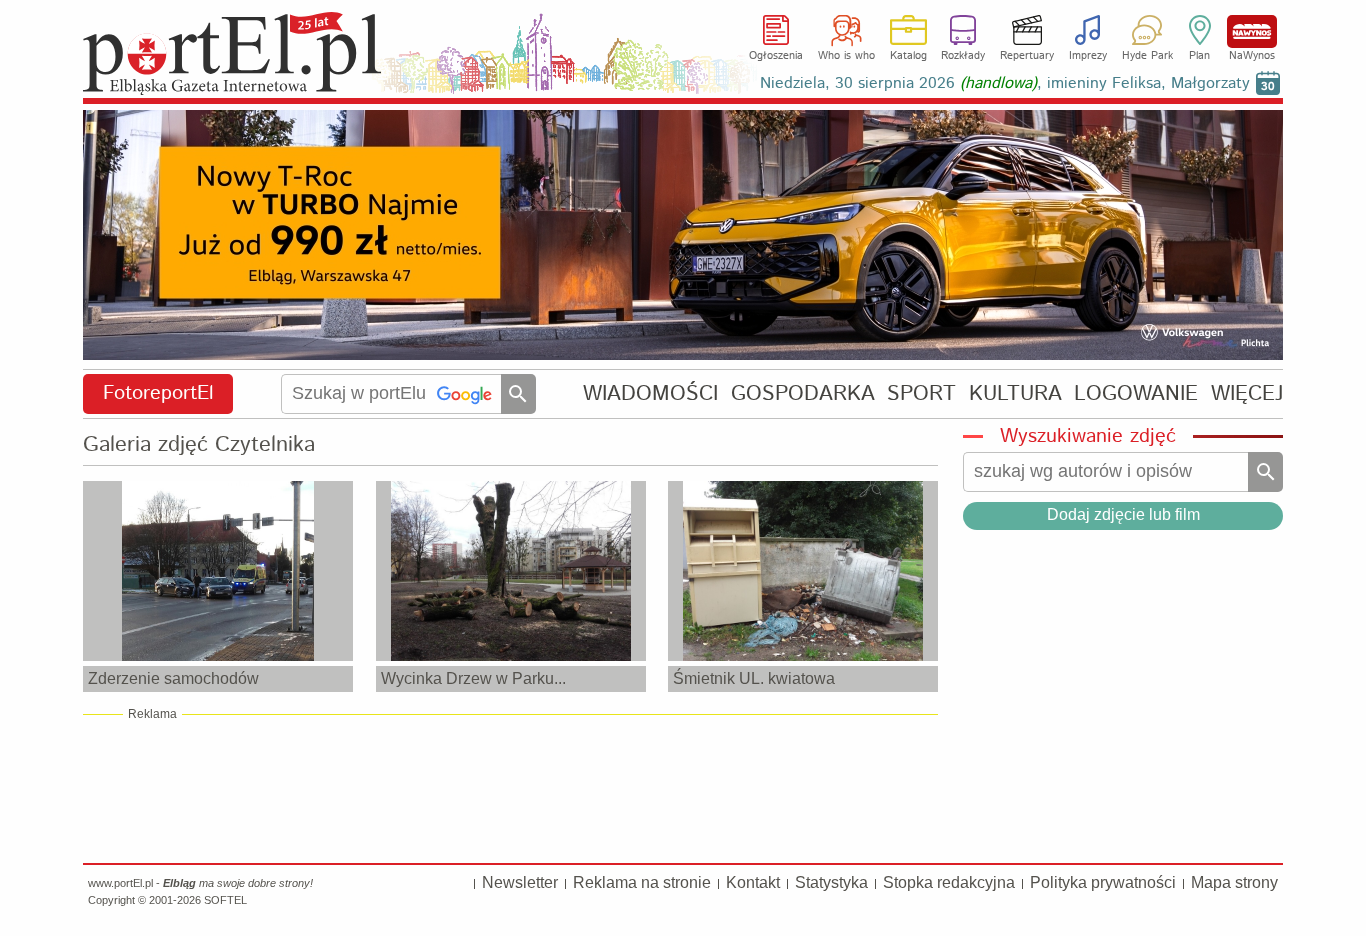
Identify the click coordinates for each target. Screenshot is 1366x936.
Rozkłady (963, 56)
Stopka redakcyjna (949, 882)
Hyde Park (1147, 56)
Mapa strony (1234, 882)
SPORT (921, 393)
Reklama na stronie (642, 882)
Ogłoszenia (776, 56)
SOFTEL (225, 900)
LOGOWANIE (1136, 393)
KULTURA (1015, 393)
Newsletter (520, 882)
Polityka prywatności (1103, 882)
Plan (1199, 56)
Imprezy (1088, 56)
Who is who (846, 56)
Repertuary (1027, 56)
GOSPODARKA (803, 393)
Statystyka (831, 882)
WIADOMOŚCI (650, 393)
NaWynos (1252, 31)
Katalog (908, 56)
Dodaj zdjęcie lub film (1123, 514)
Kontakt (753, 882)
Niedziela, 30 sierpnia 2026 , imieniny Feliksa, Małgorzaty (1005, 83)
